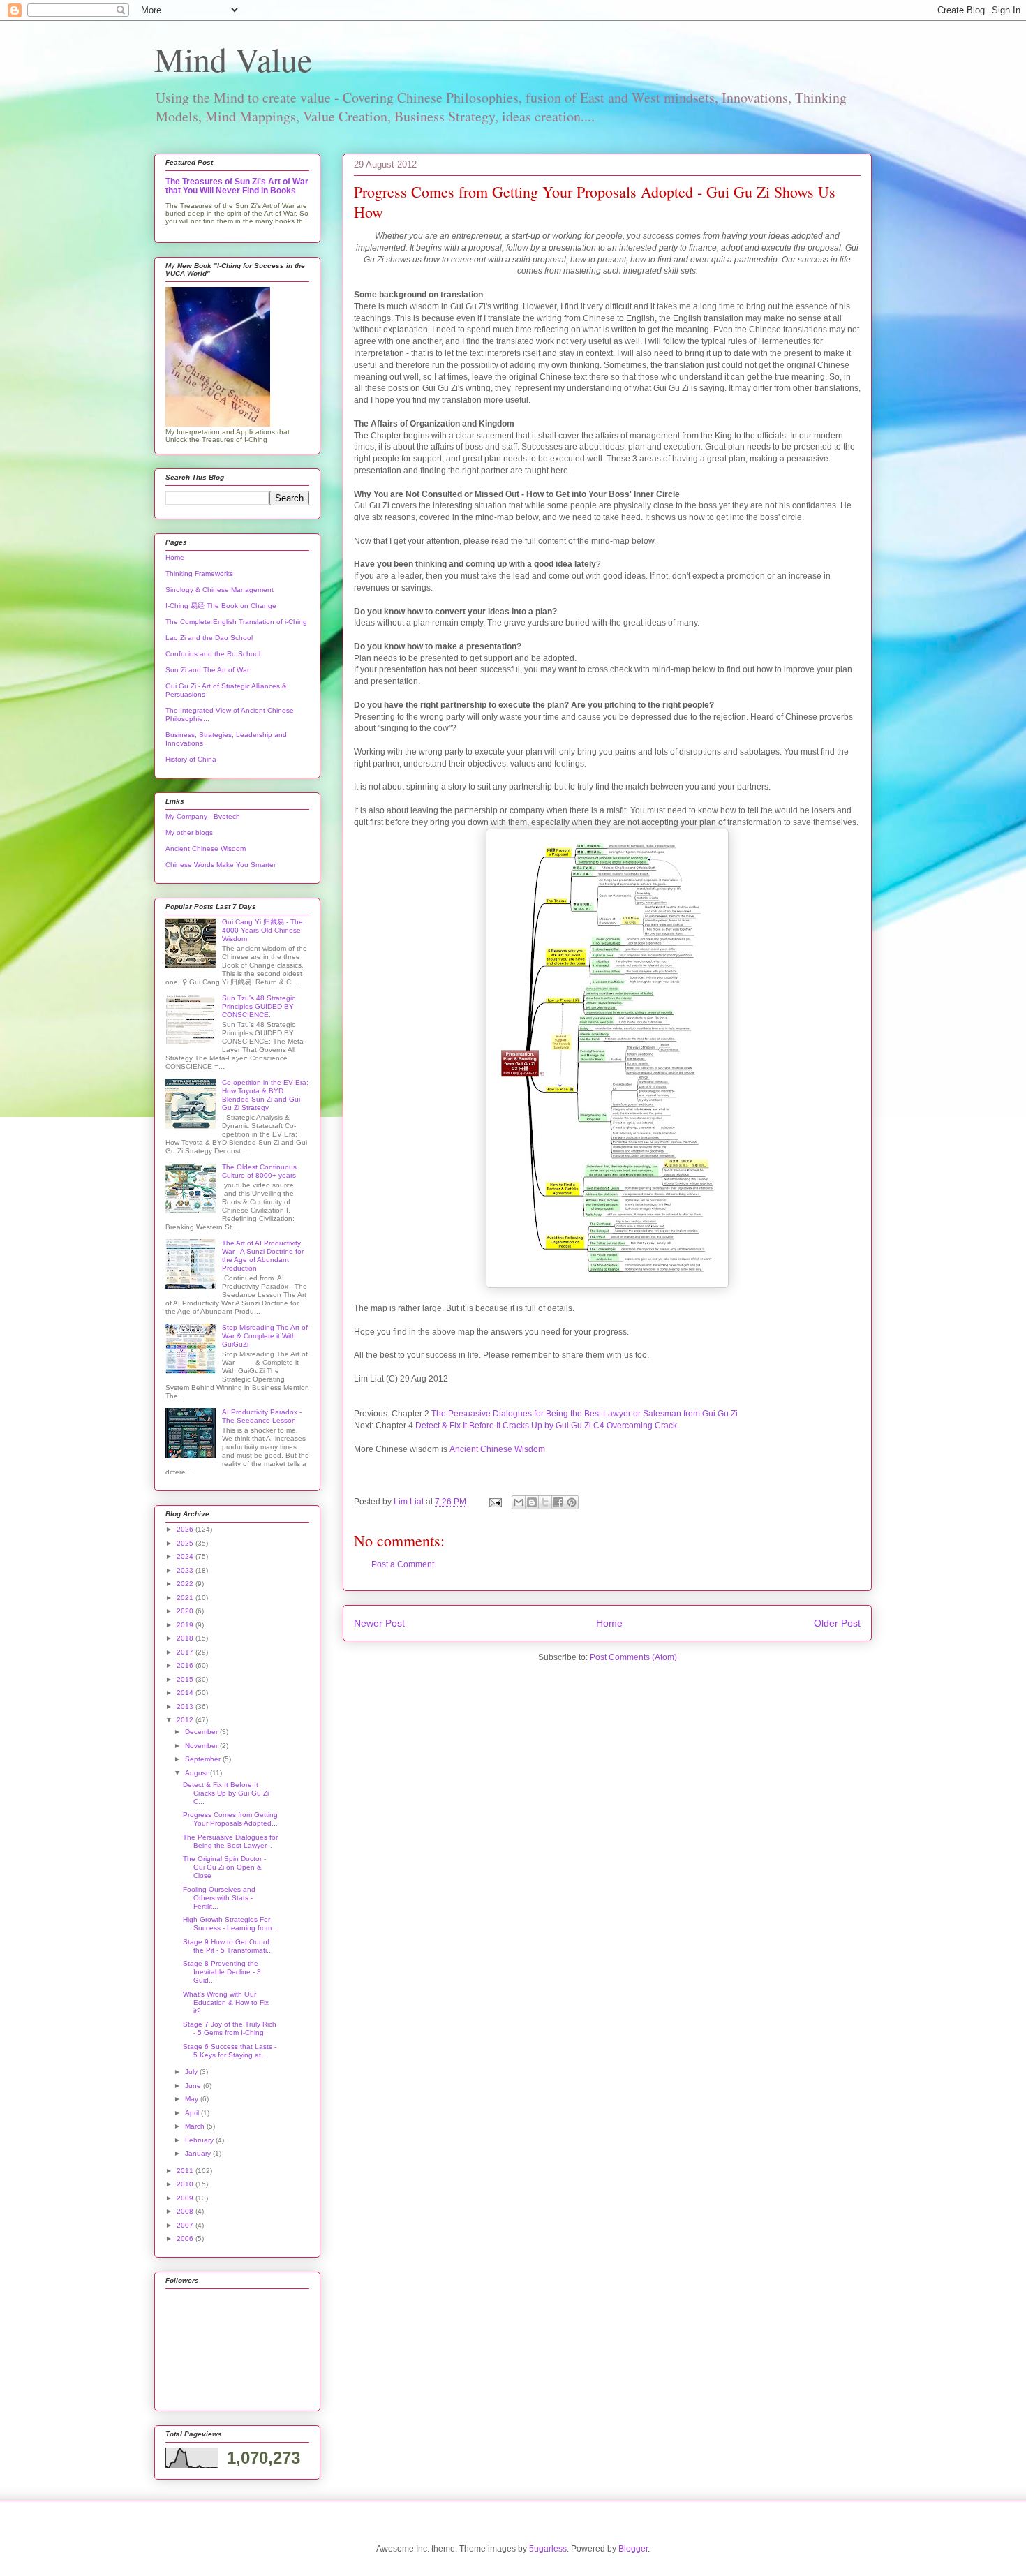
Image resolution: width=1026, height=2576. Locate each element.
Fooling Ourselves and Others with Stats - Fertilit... (219, 1898)
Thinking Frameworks (199, 573)
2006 (186, 2238)
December (202, 1732)
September (204, 1759)
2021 (186, 1598)
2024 (186, 1556)
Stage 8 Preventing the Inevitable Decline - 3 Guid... (222, 1972)
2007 (186, 2225)
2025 (186, 1543)
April (193, 2113)
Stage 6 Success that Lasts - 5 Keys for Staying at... (230, 2051)
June (194, 2086)
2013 (186, 1707)
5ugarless (548, 2549)
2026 (186, 1529)
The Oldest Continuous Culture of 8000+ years (259, 1171)
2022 (186, 1584)
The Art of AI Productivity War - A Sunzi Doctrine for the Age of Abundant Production (263, 1256)
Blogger (633, 2549)
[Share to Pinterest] (572, 1502)
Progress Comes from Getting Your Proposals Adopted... (230, 1819)
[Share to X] (545, 1502)
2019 (186, 1625)
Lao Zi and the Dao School (209, 638)
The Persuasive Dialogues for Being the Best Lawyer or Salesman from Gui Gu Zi (585, 1414)
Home (609, 1623)
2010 (186, 2184)
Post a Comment (403, 1564)
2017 (186, 1652)
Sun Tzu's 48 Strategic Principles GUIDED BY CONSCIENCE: (259, 1006)
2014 (186, 1693)
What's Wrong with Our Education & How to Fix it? (226, 2003)
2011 (186, 2171)
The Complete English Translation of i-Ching (236, 622)
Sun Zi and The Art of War (207, 670)
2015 (186, 1679)
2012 (186, 1720)
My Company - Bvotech (203, 816)
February (200, 2140)
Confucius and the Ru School (213, 654)
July (192, 2072)
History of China (191, 759)
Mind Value (233, 59)
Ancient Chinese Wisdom (497, 1449)
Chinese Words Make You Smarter (221, 865)
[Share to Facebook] (558, 1502)
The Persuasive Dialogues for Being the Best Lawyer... (230, 1841)
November (202, 1746)
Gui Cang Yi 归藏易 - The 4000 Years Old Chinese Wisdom (262, 930)
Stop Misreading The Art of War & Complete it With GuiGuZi (265, 1336)
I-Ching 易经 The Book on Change (221, 606)
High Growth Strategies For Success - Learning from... (230, 1924)
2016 (186, 1665)
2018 (186, 1638)
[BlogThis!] (532, 1502)
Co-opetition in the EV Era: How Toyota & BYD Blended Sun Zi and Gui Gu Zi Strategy (265, 1095)
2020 (186, 1611)
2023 (186, 1570)
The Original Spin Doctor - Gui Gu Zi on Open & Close (224, 1867)
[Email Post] (495, 1502)
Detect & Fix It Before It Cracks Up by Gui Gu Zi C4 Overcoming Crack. (547, 1426)
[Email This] (519, 1502)
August (198, 1773)
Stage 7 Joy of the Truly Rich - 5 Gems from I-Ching (230, 2028)
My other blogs (189, 832)
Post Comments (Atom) (633, 1657)
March (196, 2126)
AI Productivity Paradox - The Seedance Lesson (262, 1416)
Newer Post (379, 1623)
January (199, 2153)
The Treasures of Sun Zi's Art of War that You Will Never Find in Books (237, 186)
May (193, 2099)
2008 (186, 2211)
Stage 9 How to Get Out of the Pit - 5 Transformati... (228, 1946)
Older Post (837, 1623)
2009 (186, 2198)
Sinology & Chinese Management (220, 590)
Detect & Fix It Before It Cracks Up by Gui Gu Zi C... (226, 1793)
